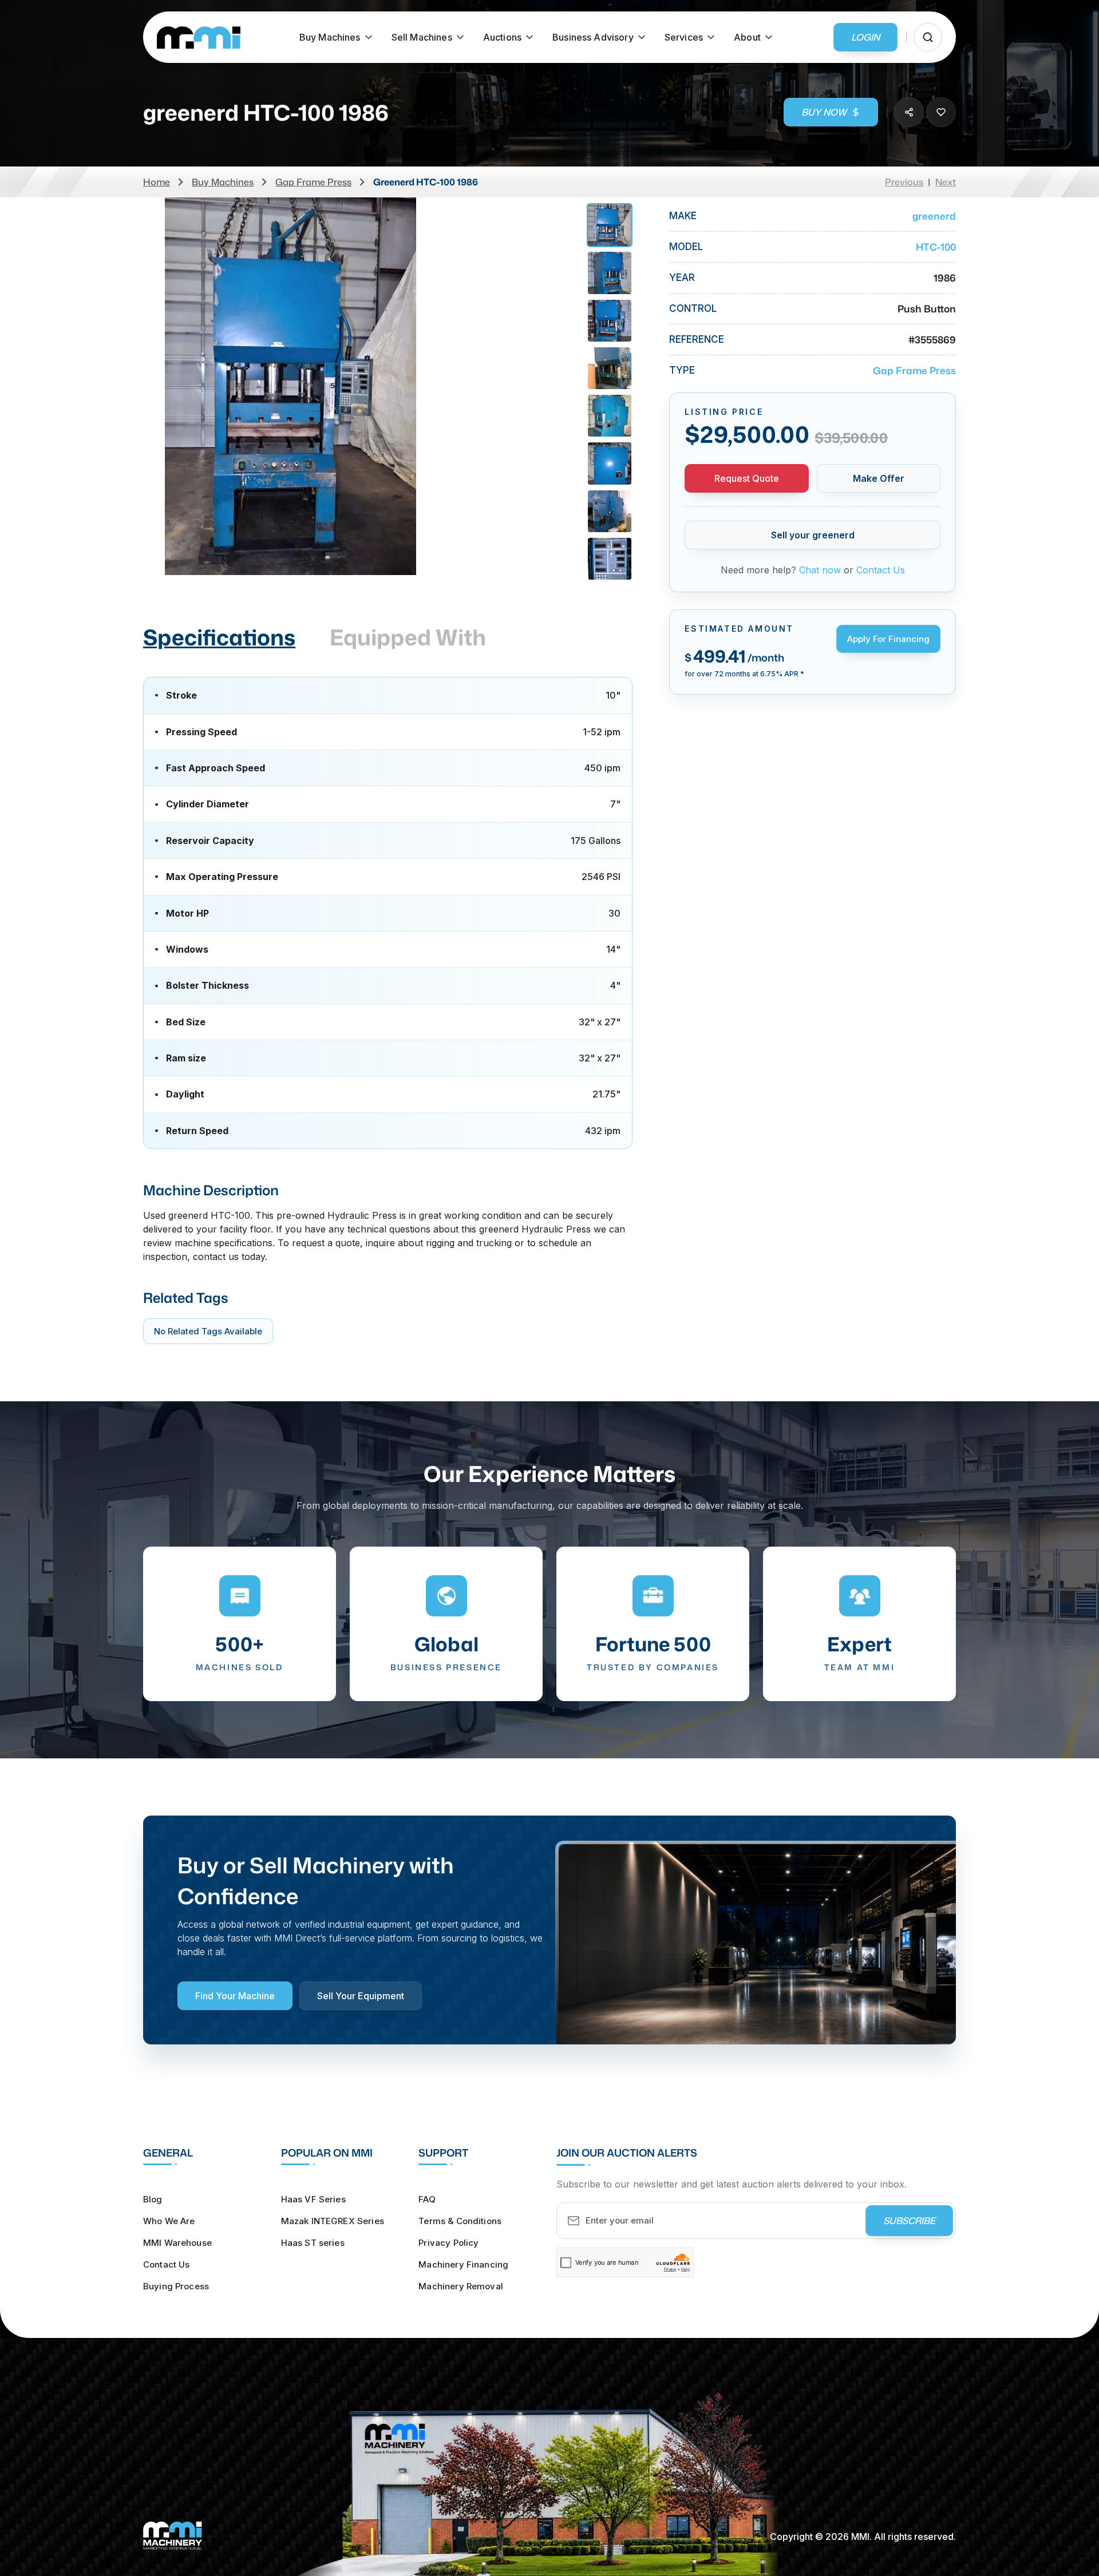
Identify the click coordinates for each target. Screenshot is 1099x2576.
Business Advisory (593, 37)
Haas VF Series (313, 2199)
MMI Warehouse (177, 2243)
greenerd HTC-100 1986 (426, 182)
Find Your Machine (235, 1996)
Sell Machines (422, 37)
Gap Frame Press (313, 182)
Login (865, 37)
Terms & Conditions (460, 2221)
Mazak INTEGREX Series (333, 2221)
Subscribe (909, 2221)
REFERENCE (697, 340)
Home (157, 182)
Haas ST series (313, 2243)
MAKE (683, 216)
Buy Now (824, 112)
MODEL (686, 247)
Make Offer (879, 478)
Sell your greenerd (813, 535)
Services (684, 37)
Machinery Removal (461, 2286)
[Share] (909, 112)
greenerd (934, 216)
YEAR (682, 278)
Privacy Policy (448, 2243)
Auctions (502, 37)
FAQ (427, 2199)
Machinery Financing (463, 2264)
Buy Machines (330, 37)
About (747, 37)
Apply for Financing (888, 639)
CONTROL (693, 309)
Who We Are (169, 2221)
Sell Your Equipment (361, 1996)
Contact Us (881, 570)
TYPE (682, 370)
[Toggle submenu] (369, 37)
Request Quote (747, 478)
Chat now (820, 570)
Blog (153, 2199)
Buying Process (176, 2286)
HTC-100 (936, 247)
